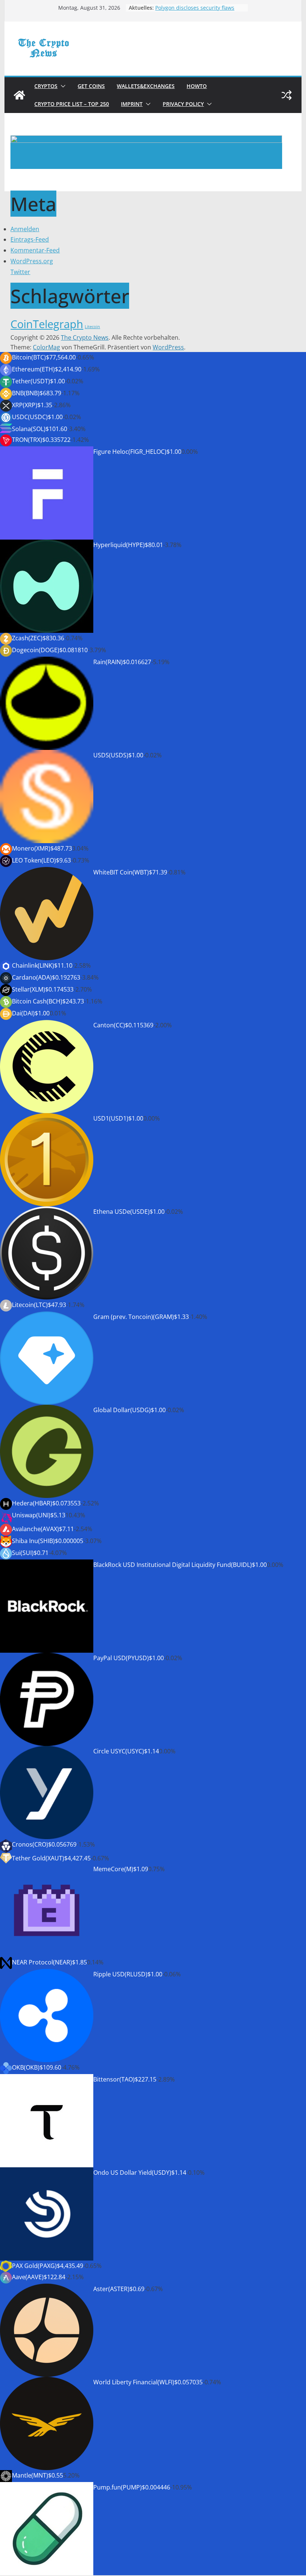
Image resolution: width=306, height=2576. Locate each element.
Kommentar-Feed (35, 250)
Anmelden (25, 229)
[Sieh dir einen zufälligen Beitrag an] (287, 95)
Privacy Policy (183, 104)
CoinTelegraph (47, 324)
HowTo (197, 86)
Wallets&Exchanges (146, 86)
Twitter (20, 272)
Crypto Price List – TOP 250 (72, 104)
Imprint (132, 104)
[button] (62, 86)
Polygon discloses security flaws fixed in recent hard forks (195, 11)
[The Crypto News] (19, 95)
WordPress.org (32, 261)
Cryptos (46, 86)
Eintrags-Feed (30, 239)
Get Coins (91, 86)
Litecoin (92, 327)
